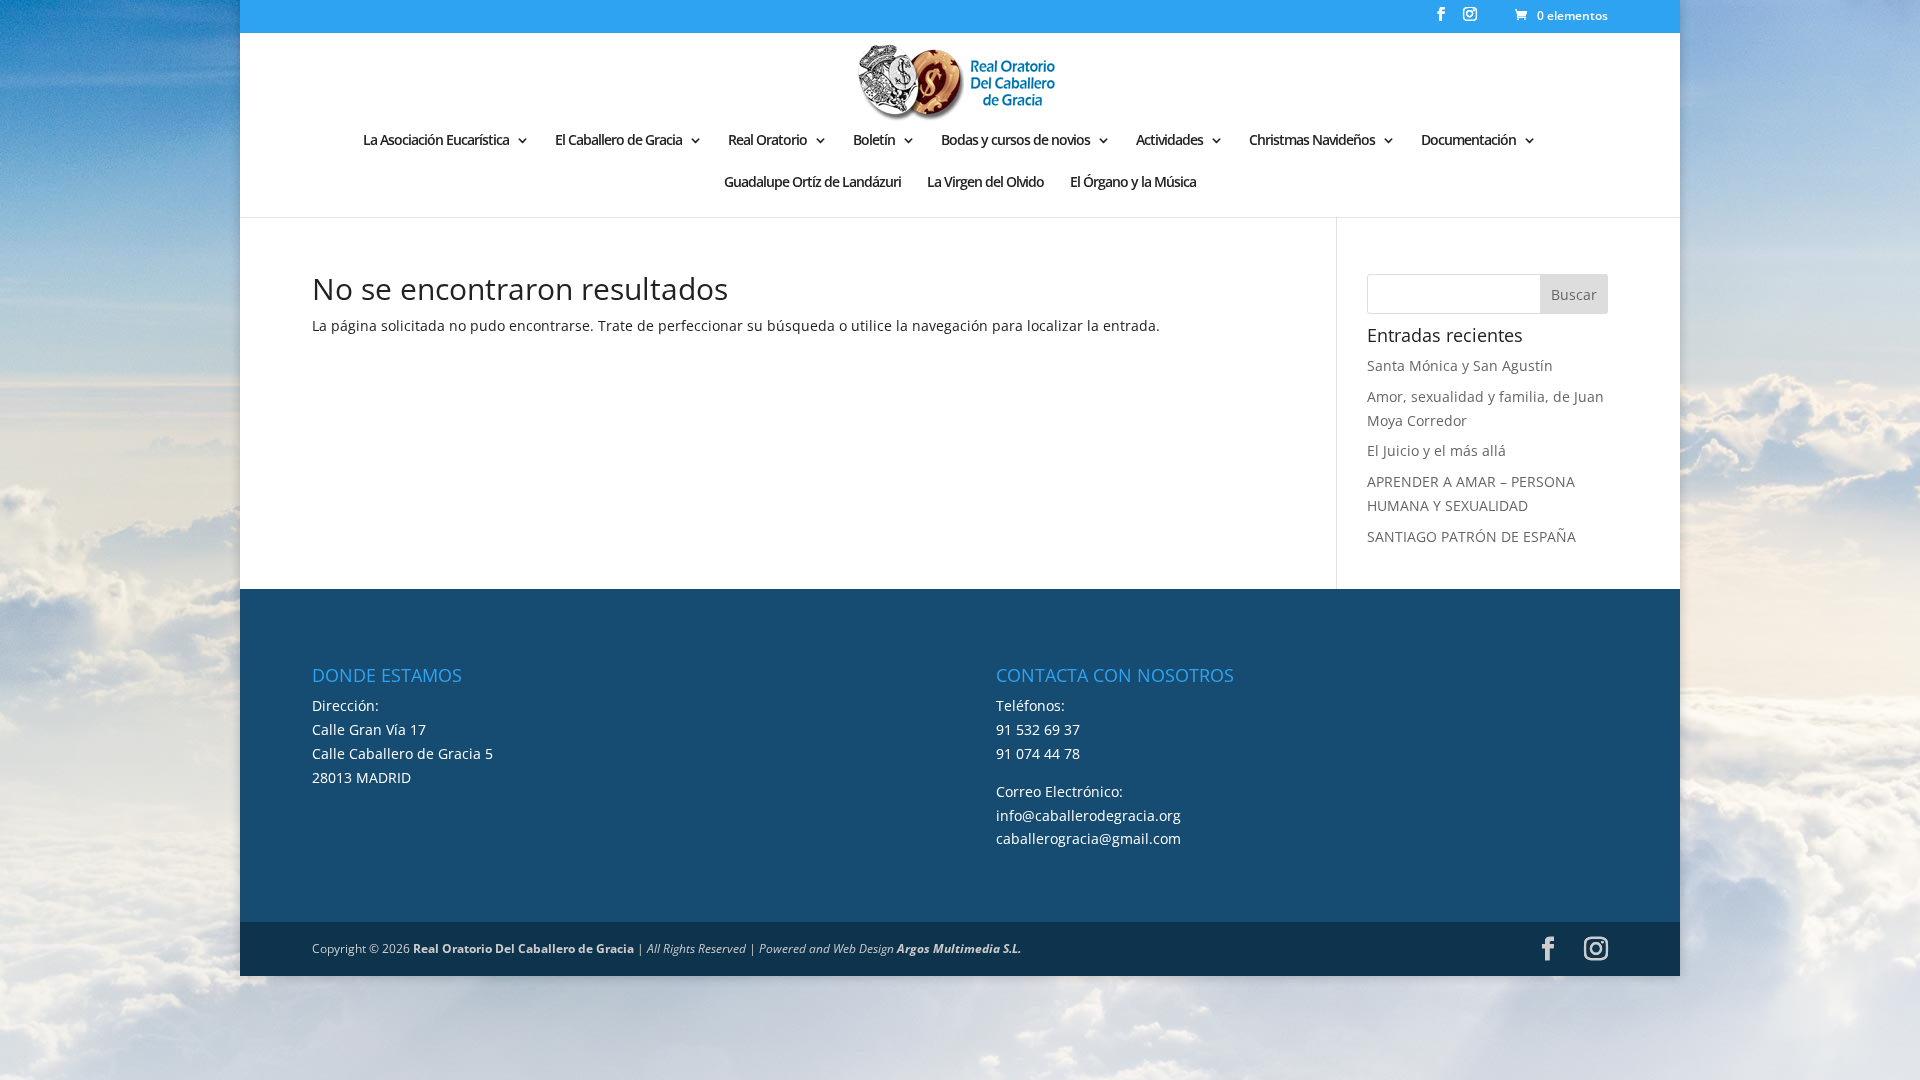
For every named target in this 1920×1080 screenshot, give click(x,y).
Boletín (874, 141)
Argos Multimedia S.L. (959, 948)
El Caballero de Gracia (618, 141)
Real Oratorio (767, 141)
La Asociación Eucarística (436, 141)
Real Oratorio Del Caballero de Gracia (523, 948)
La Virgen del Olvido (985, 183)
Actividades (1169, 141)
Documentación (1468, 141)
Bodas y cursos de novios (1015, 141)
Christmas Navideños (1312, 141)
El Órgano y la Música (1133, 183)
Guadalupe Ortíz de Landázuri (812, 183)
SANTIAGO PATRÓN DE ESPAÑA (1471, 536)
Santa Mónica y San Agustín (1460, 365)
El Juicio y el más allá (1436, 450)
